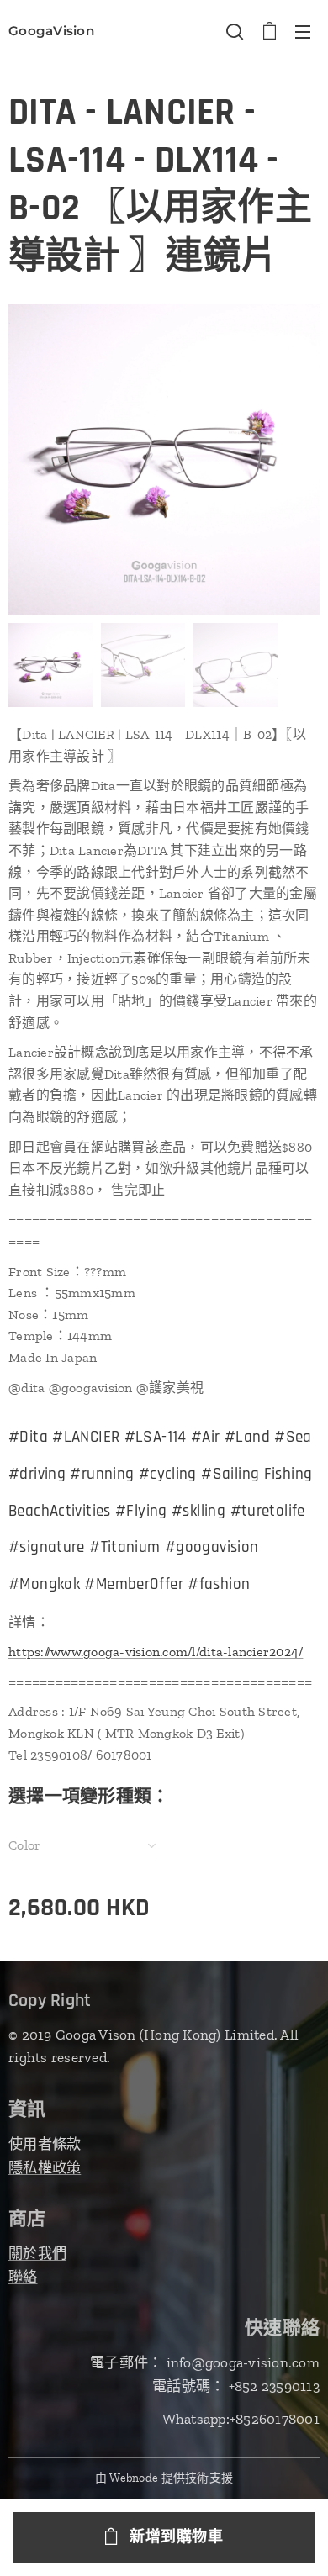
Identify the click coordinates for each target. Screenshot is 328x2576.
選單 (303, 31)
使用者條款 (45, 2144)
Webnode (134, 2478)
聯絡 (23, 2277)
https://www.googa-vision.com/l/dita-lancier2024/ (156, 1652)
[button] (235, 31)
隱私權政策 (45, 2167)
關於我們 (37, 2253)
